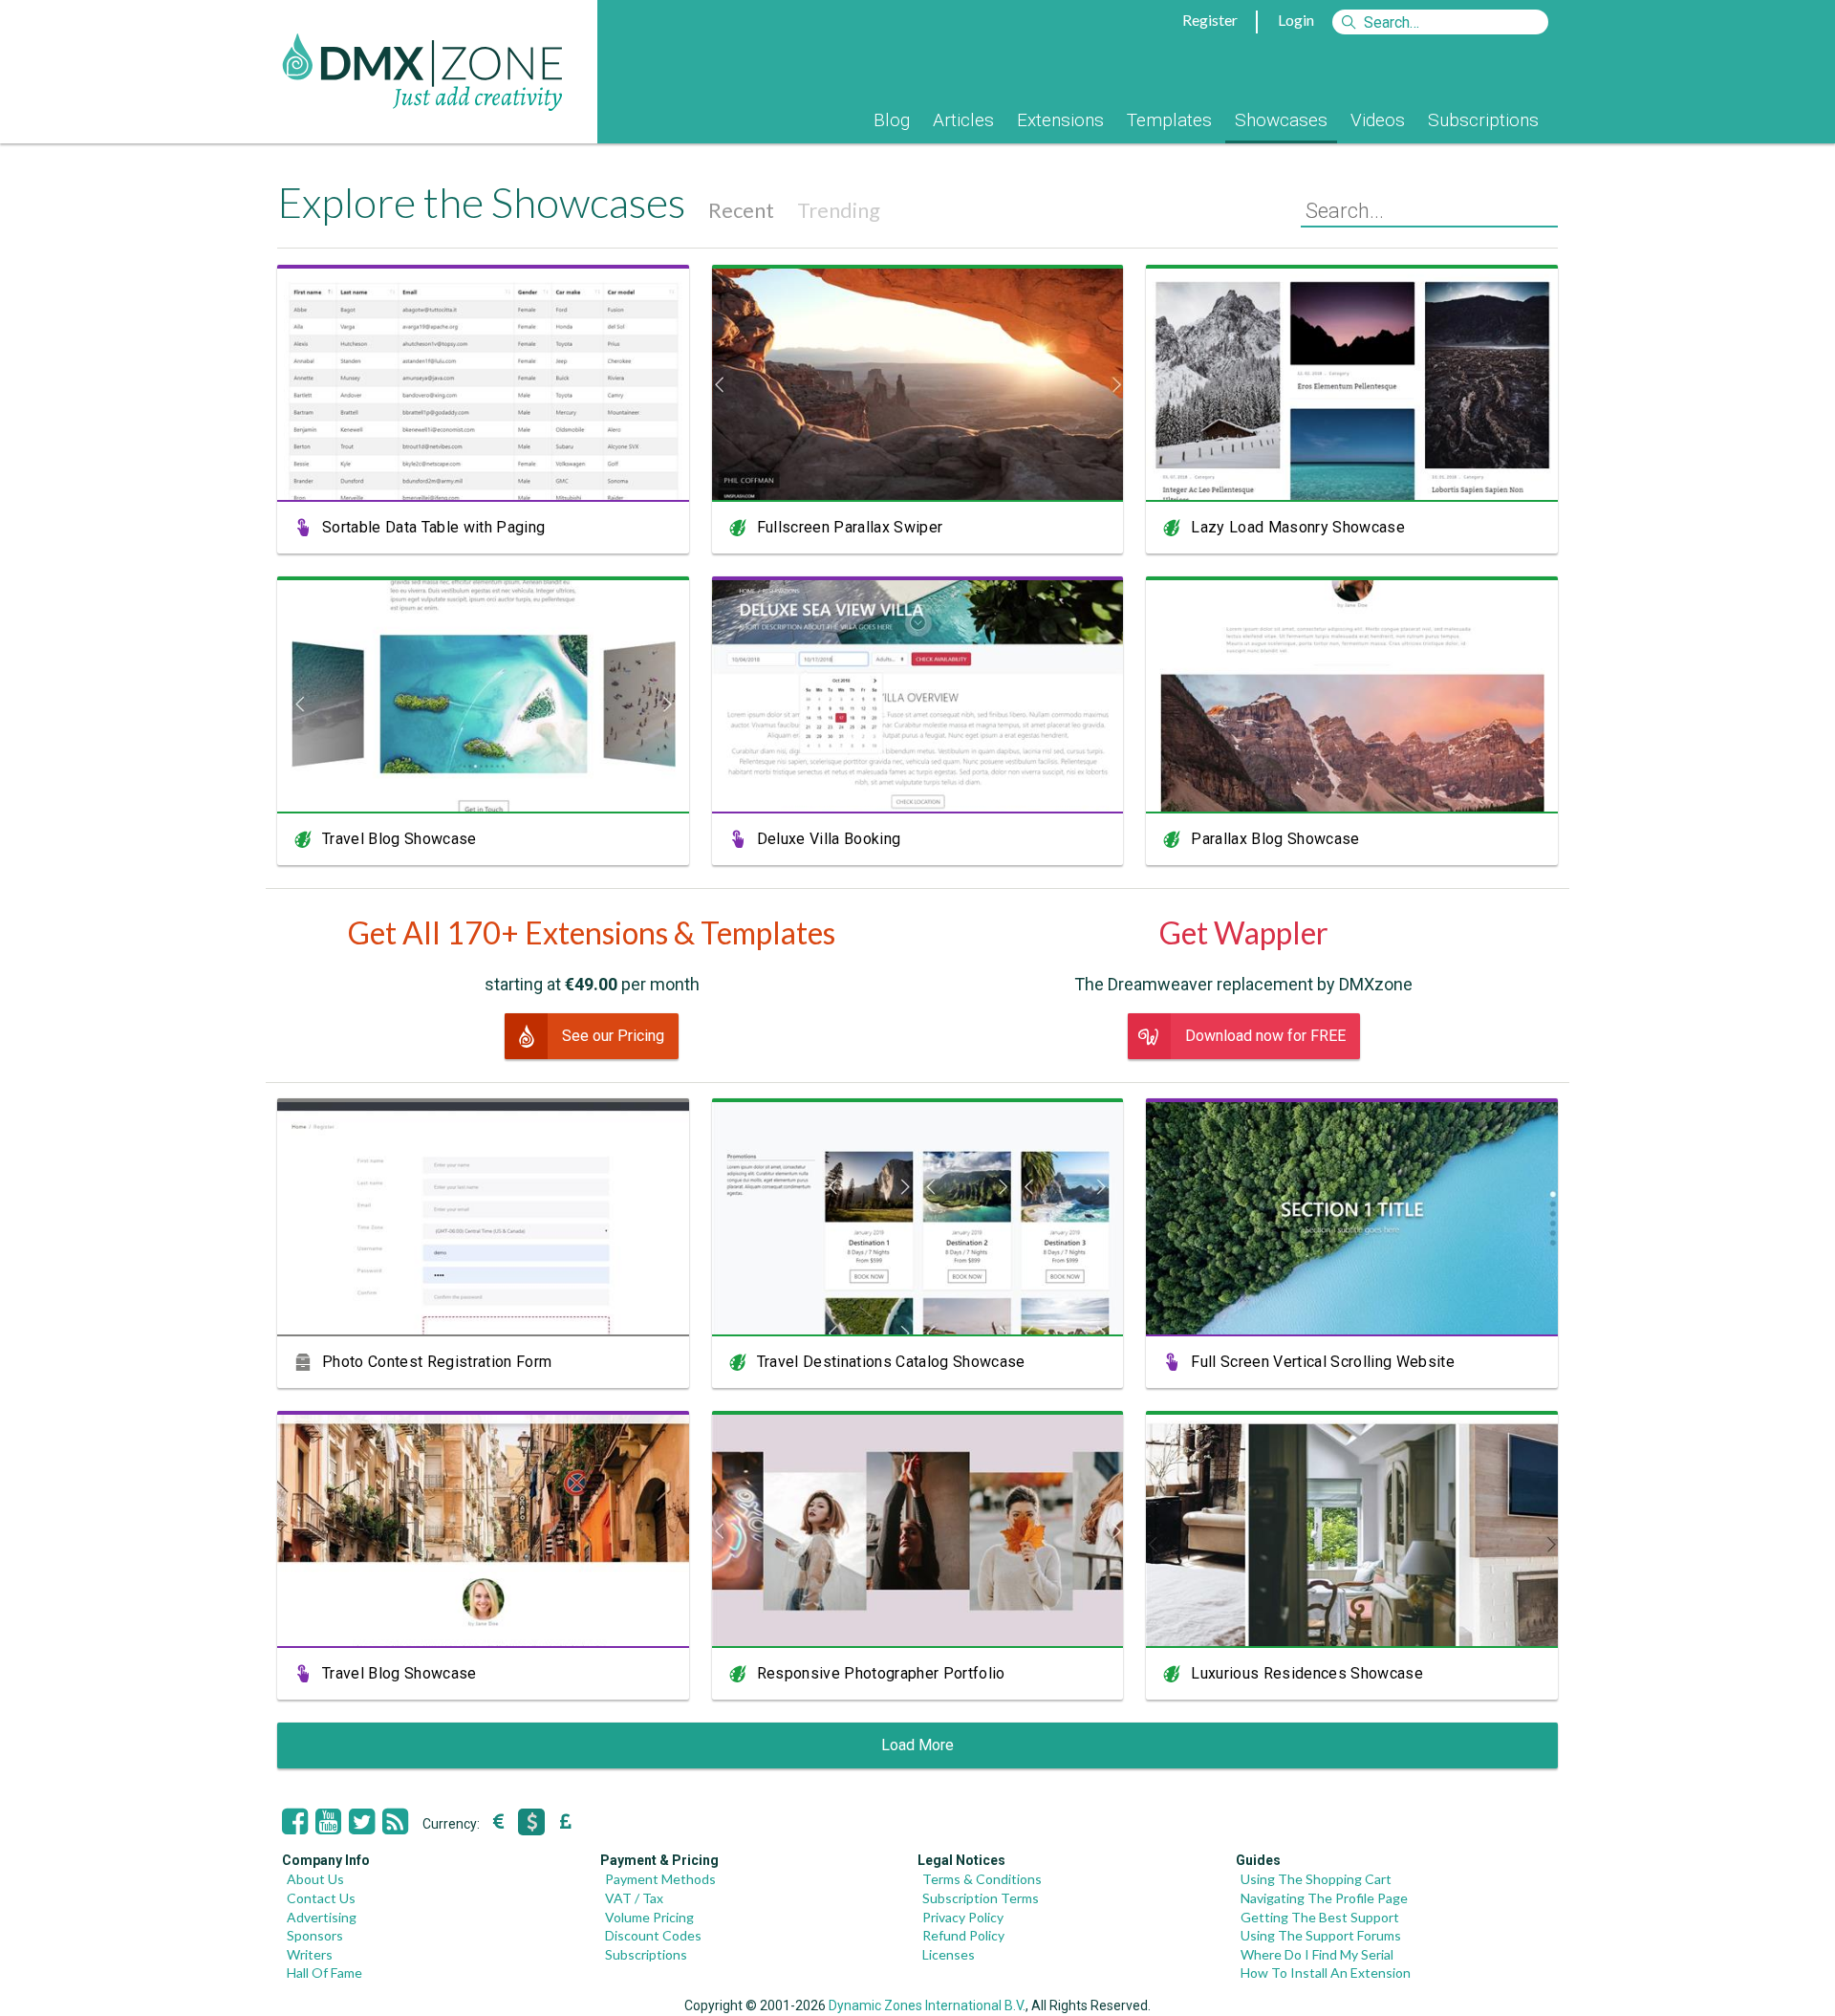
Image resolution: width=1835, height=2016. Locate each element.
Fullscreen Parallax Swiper (850, 527)
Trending (839, 210)
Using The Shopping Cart (1316, 1879)
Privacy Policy (963, 1917)
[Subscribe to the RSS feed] (395, 1822)
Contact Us (321, 1898)
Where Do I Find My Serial (1317, 1954)
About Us (315, 1879)
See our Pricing (613, 1036)
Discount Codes (653, 1935)
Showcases (1281, 120)
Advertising (322, 1917)
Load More (917, 1745)
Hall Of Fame (324, 1973)
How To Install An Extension (1326, 1973)
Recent (741, 210)
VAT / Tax (634, 1898)
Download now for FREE (1265, 1036)
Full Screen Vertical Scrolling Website (1323, 1362)
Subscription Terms (981, 1898)
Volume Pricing (649, 1917)
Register (1210, 20)
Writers (310, 1954)
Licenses (949, 1954)
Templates (1169, 120)
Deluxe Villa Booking (829, 839)
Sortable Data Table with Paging (433, 527)
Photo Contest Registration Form (437, 1362)
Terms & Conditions (982, 1879)
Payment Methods (660, 1879)
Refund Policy (963, 1935)
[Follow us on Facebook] (295, 1822)
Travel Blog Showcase (399, 839)
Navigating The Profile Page (1324, 1898)
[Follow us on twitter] (362, 1822)
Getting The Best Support (1320, 1917)
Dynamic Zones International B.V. (927, 2005)
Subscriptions (1483, 120)
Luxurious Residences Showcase (1307, 1673)
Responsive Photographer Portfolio (881, 1673)
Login (1296, 20)
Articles (963, 120)
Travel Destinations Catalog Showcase (891, 1362)
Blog (892, 120)
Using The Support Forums (1321, 1935)
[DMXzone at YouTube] (328, 1822)
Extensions (1060, 120)
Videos (1378, 120)
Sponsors (315, 1935)
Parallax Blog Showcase (1275, 839)
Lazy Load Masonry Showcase (1298, 527)
